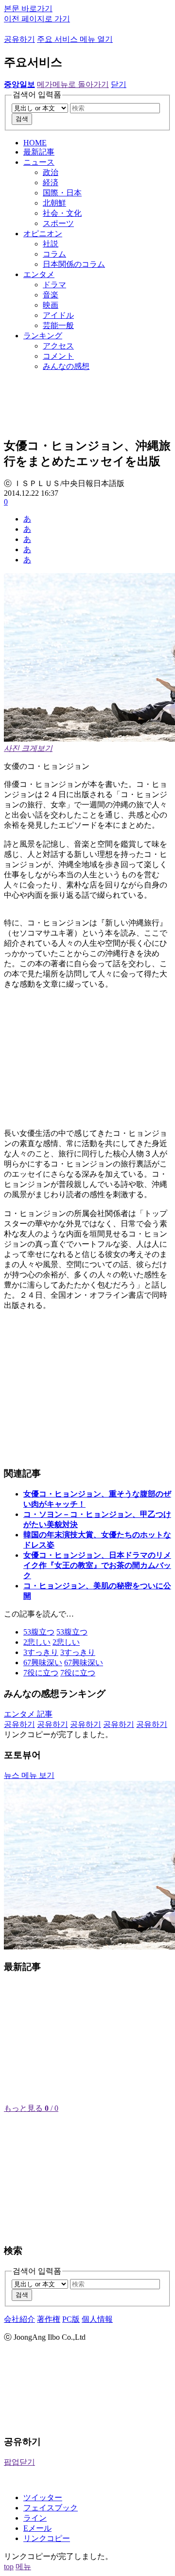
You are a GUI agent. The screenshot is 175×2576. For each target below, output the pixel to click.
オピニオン (43, 234)
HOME (35, 143)
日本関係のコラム (74, 264)
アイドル (58, 315)
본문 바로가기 (28, 9)
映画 (51, 305)
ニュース (39, 162)
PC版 (71, 2319)
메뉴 (23, 2567)
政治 (51, 172)
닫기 (119, 84)
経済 (51, 183)
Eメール (37, 2528)
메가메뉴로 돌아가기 (73, 84)
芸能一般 (58, 325)
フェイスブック (51, 2508)
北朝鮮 (54, 203)
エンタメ (39, 274)
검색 (22, 119)
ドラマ (54, 285)
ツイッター (43, 2498)
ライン (35, 2518)
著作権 (49, 2319)
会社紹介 (19, 2319)
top (9, 2567)
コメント (58, 356)
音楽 (51, 295)
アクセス (58, 346)
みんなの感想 (66, 366)
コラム (54, 254)
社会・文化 (62, 213)
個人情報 (97, 2319)
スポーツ (58, 223)
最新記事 (39, 152)
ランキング (43, 336)
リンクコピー (47, 2538)
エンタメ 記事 (28, 1714)
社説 (51, 244)
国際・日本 (62, 193)
